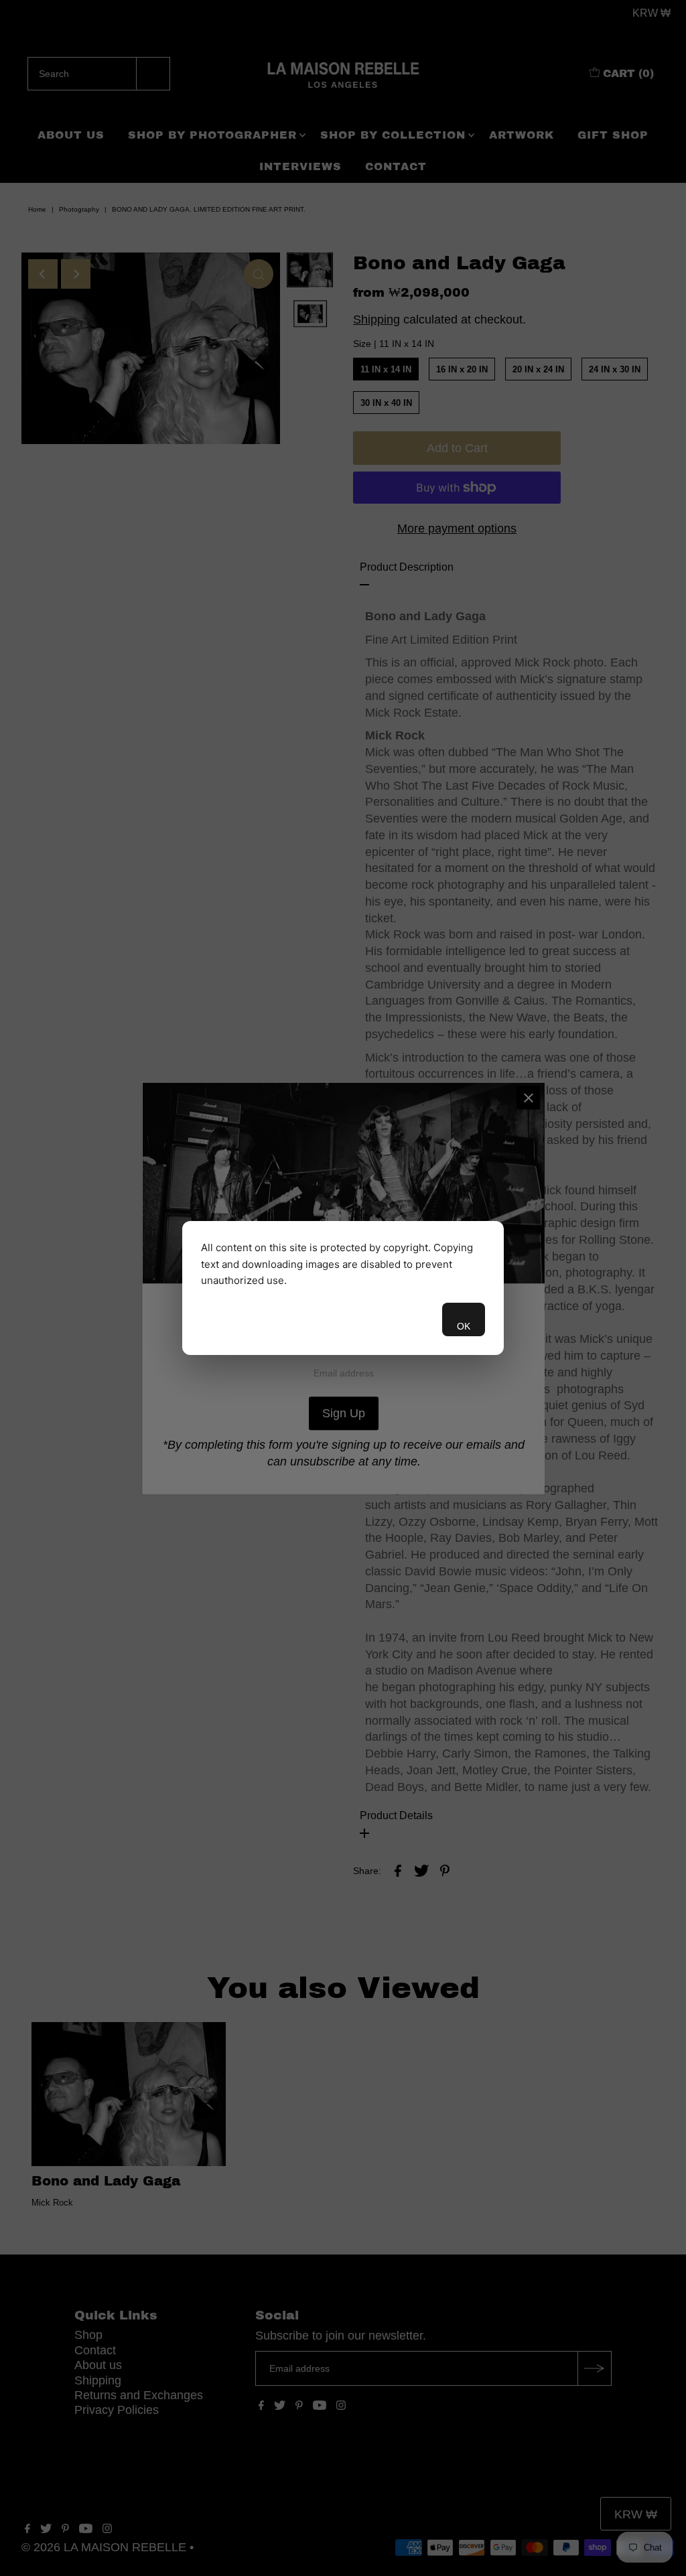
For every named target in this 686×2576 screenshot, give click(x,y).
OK (464, 1326)
